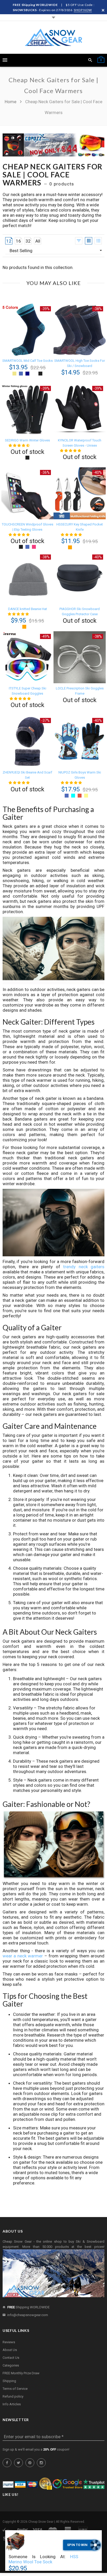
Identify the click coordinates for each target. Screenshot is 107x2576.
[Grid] (89, 241)
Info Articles (12, 2404)
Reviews (9, 2342)
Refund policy (13, 2396)
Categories (11, 2365)
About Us (10, 2350)
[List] (98, 241)
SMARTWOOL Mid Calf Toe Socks (28, 361)
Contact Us (11, 2358)
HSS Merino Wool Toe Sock (43, 2559)
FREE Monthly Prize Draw (21, 2373)
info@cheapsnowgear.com (28, 2315)
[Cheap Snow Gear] (53, 37)
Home (11, 102)
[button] (19, 445)
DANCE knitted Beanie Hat (28, 609)
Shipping (9, 2381)
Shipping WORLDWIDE (28, 2307)
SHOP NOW (83, 10)
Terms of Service (15, 2389)
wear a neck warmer (23, 1956)
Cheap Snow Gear (41, 2522)
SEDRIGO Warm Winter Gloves (27, 440)
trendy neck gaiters (84, 1267)
